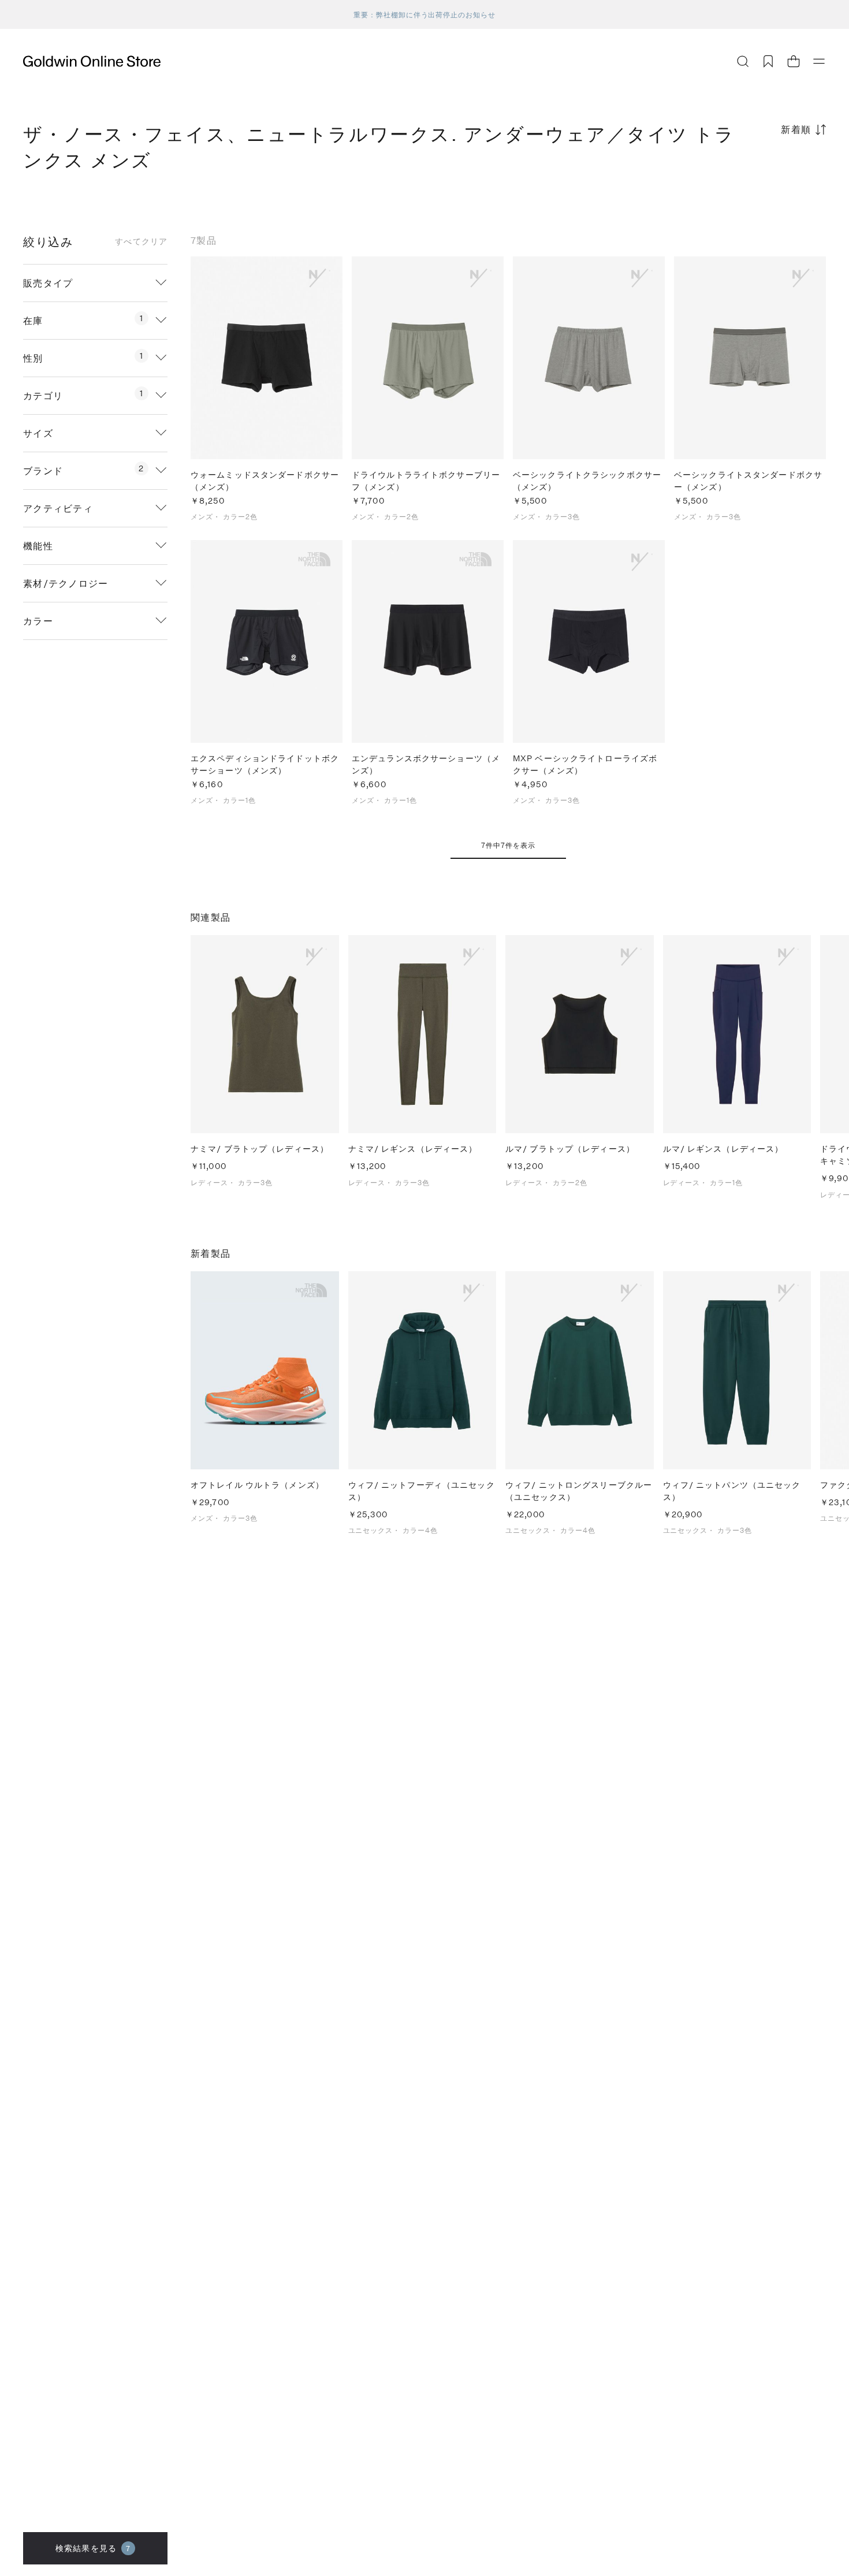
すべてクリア (141, 241)
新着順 (796, 129)
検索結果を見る (93, 2548)
